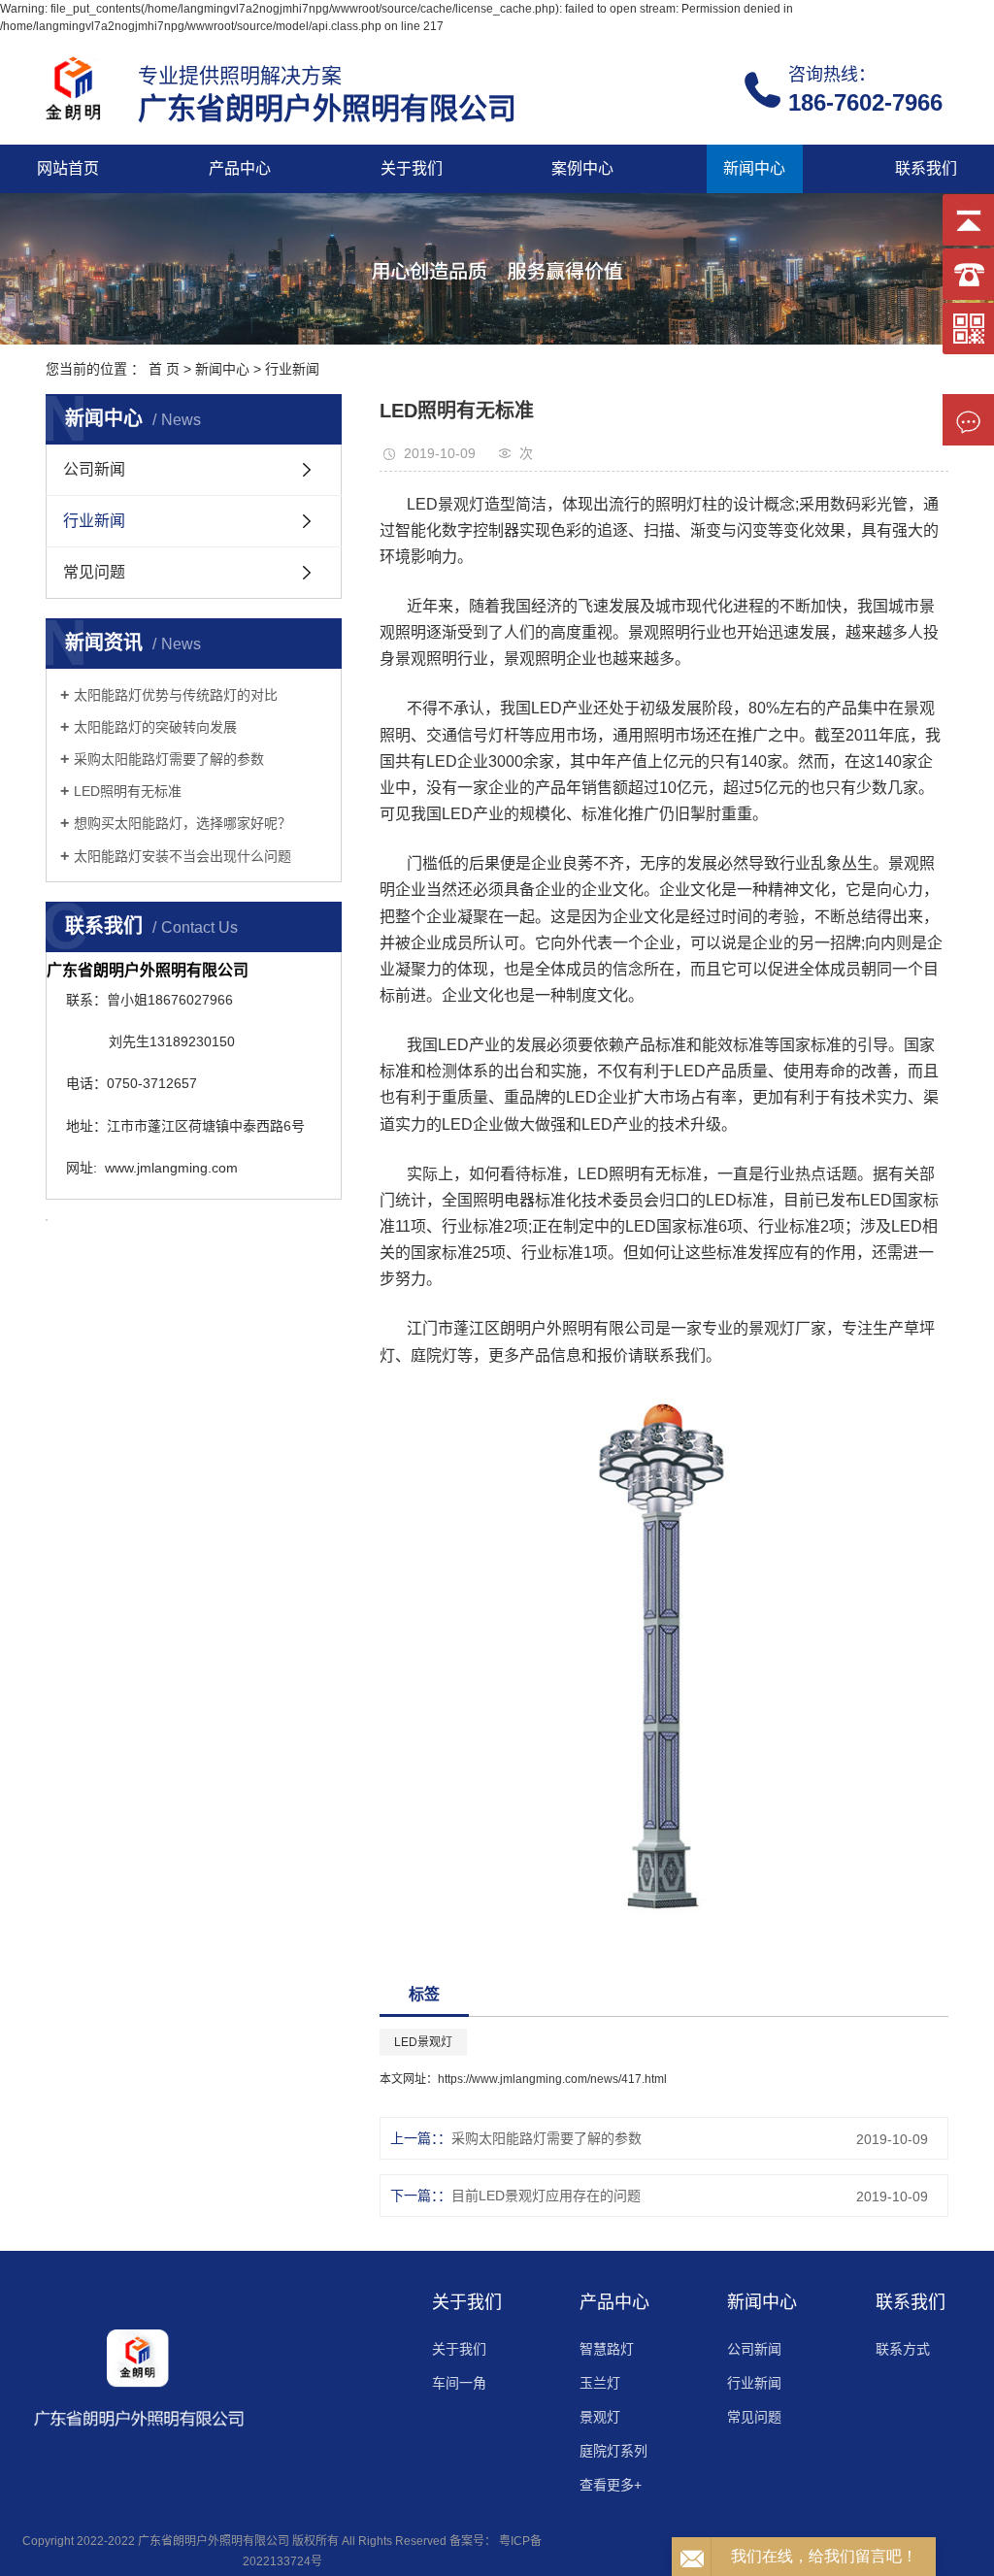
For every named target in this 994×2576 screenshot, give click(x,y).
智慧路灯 (607, 2349)
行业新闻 (292, 369)
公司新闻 (94, 469)
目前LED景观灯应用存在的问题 (546, 2196)
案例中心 (582, 168)
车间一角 (459, 2383)
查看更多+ (611, 2485)
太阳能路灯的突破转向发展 (155, 727)
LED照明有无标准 (128, 791)
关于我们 (412, 168)
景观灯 (600, 2417)
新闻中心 (754, 168)
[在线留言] (968, 420)
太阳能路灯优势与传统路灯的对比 (176, 695)
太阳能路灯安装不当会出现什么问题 (182, 856)
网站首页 (68, 168)
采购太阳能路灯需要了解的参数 (169, 759)
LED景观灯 (423, 2042)
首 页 (164, 369)
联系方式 (903, 2349)
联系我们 (926, 168)
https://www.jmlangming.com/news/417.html (552, 2079)
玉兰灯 (600, 2383)
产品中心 (240, 168)
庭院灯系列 (613, 2451)
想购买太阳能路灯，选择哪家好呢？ (182, 823)
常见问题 (94, 572)
